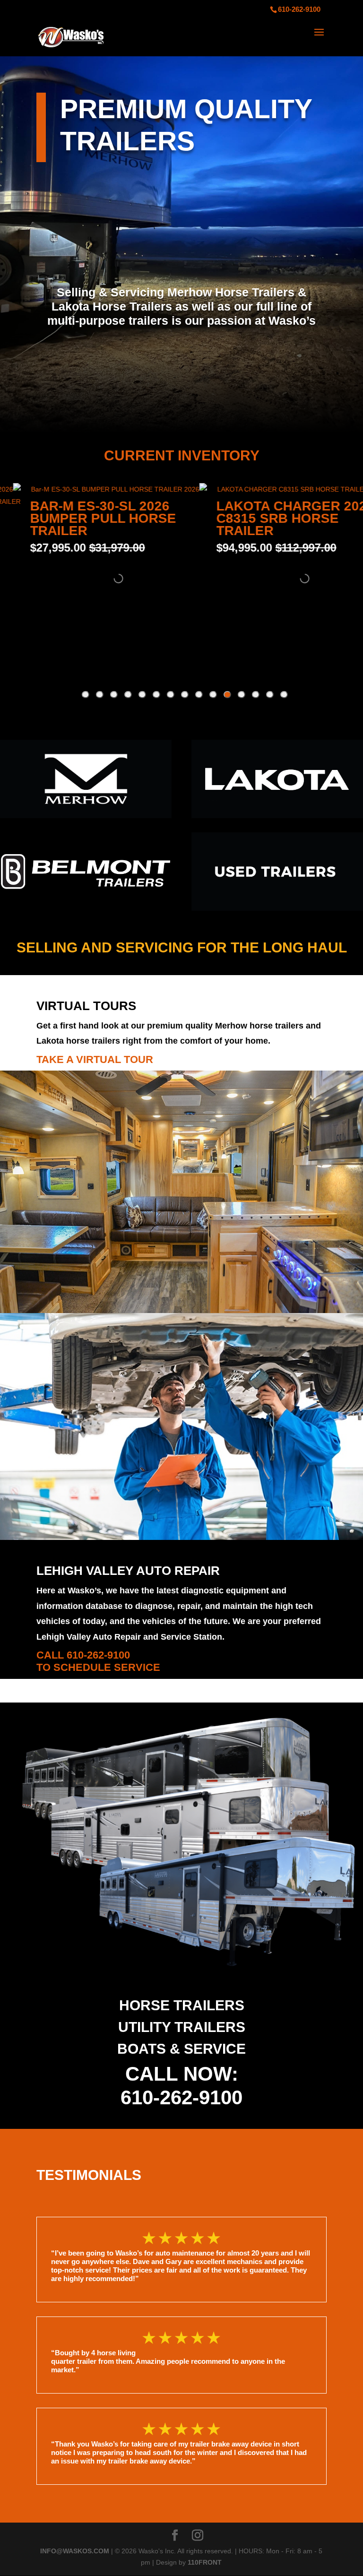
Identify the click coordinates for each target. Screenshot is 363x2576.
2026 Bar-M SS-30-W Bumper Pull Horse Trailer (258, 518)
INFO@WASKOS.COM (75, 2551)
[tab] (284, 695)
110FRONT (205, 2562)
